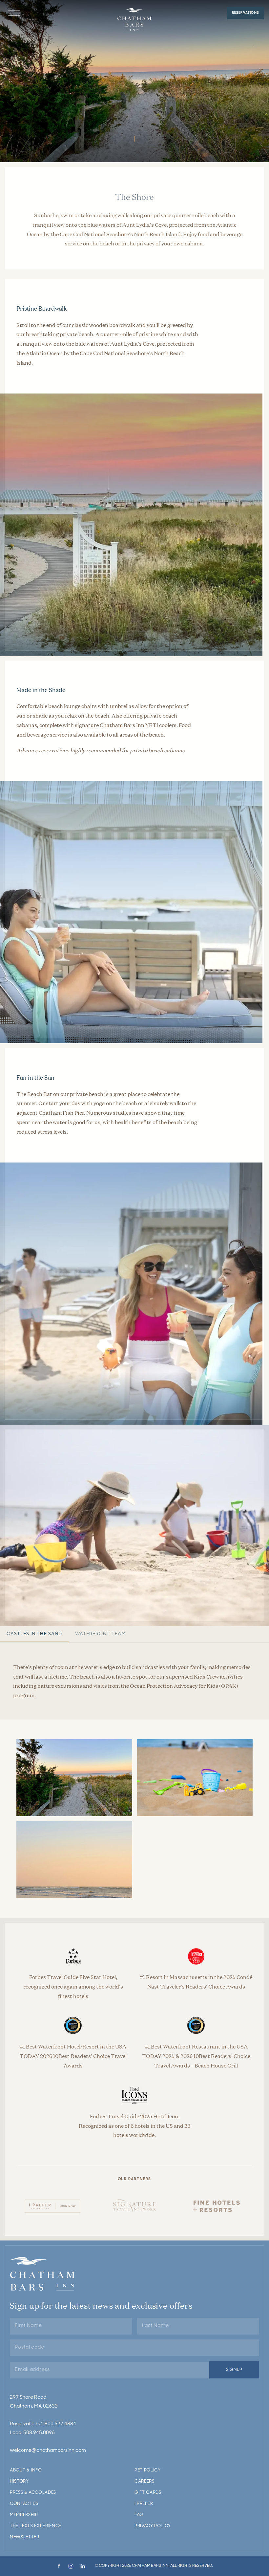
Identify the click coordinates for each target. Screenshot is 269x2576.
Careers (145, 2481)
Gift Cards (148, 2493)
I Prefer (144, 2504)
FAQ (139, 2515)
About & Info (26, 2470)
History (19, 2481)
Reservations (246, 13)
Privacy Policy (153, 2526)
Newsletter (25, 2537)
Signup (234, 2370)
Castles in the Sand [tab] (34, 1634)
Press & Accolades (33, 2493)
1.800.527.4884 (58, 2424)
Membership (24, 2515)
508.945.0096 (39, 2433)
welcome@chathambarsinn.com (48, 2451)
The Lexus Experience (36, 2526)
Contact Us (24, 2504)
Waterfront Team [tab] (100, 1634)
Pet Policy (148, 2470)
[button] (14, 13)
